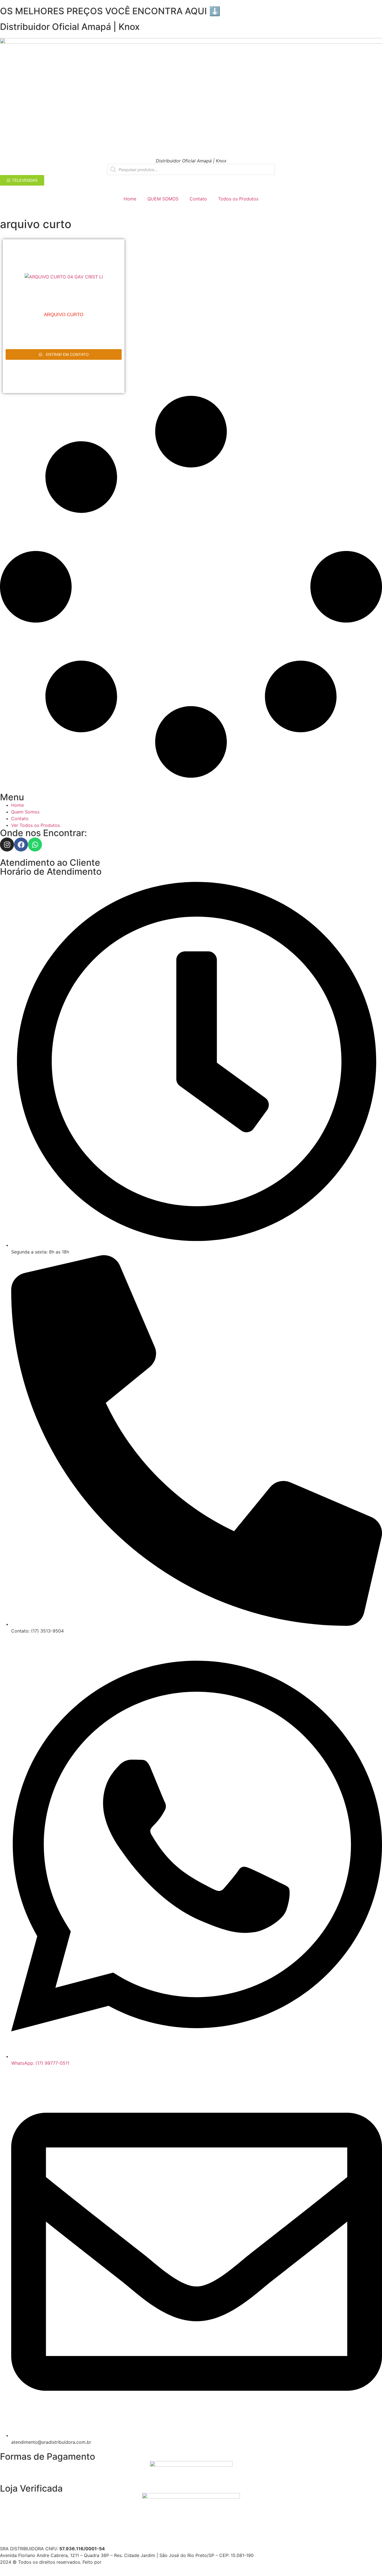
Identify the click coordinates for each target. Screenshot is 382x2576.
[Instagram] (7, 845)
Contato (198, 199)
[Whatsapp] (35, 845)
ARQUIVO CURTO (64, 315)
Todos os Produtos (238, 199)
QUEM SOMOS (163, 199)
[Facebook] (21, 845)
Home (130, 199)
